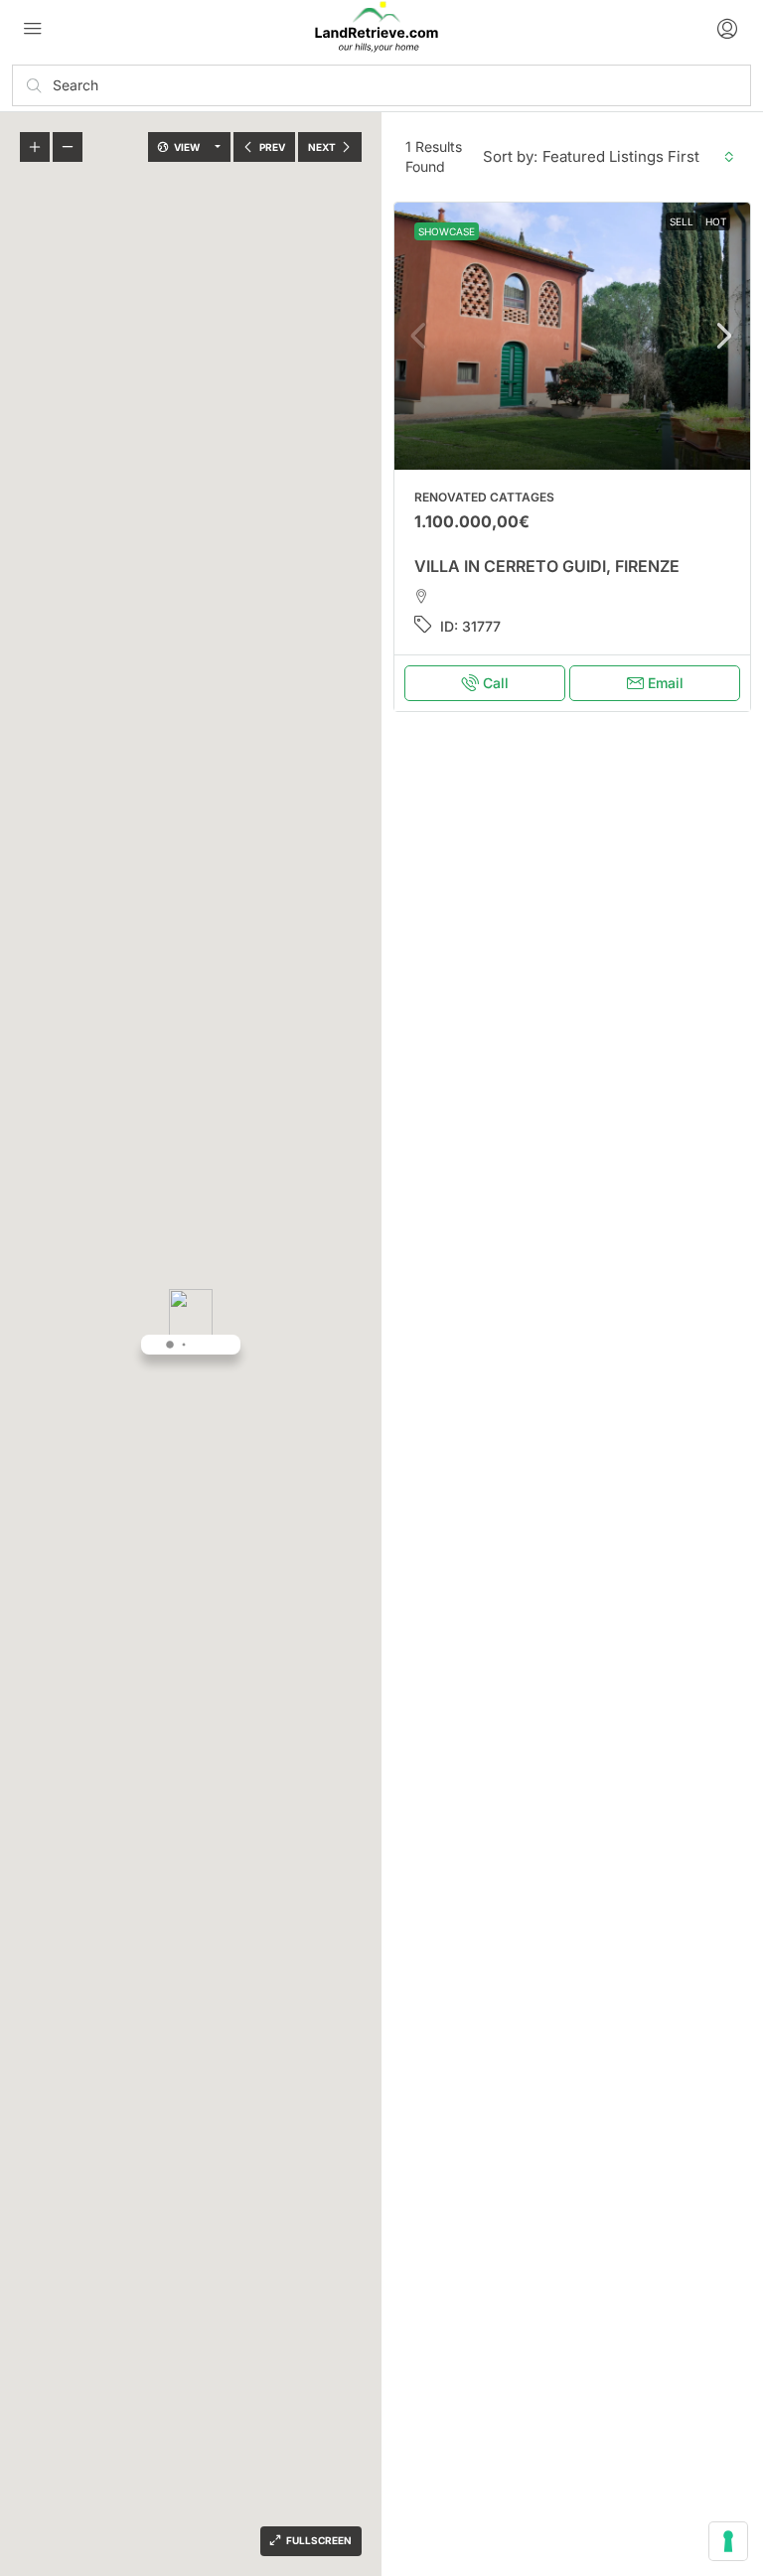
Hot (716, 221)
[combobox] (638, 157)
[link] (572, 336)
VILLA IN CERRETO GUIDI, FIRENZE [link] (547, 566)
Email (666, 683)
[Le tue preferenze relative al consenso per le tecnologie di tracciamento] (728, 2541)
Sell (682, 221)
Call (496, 683)
